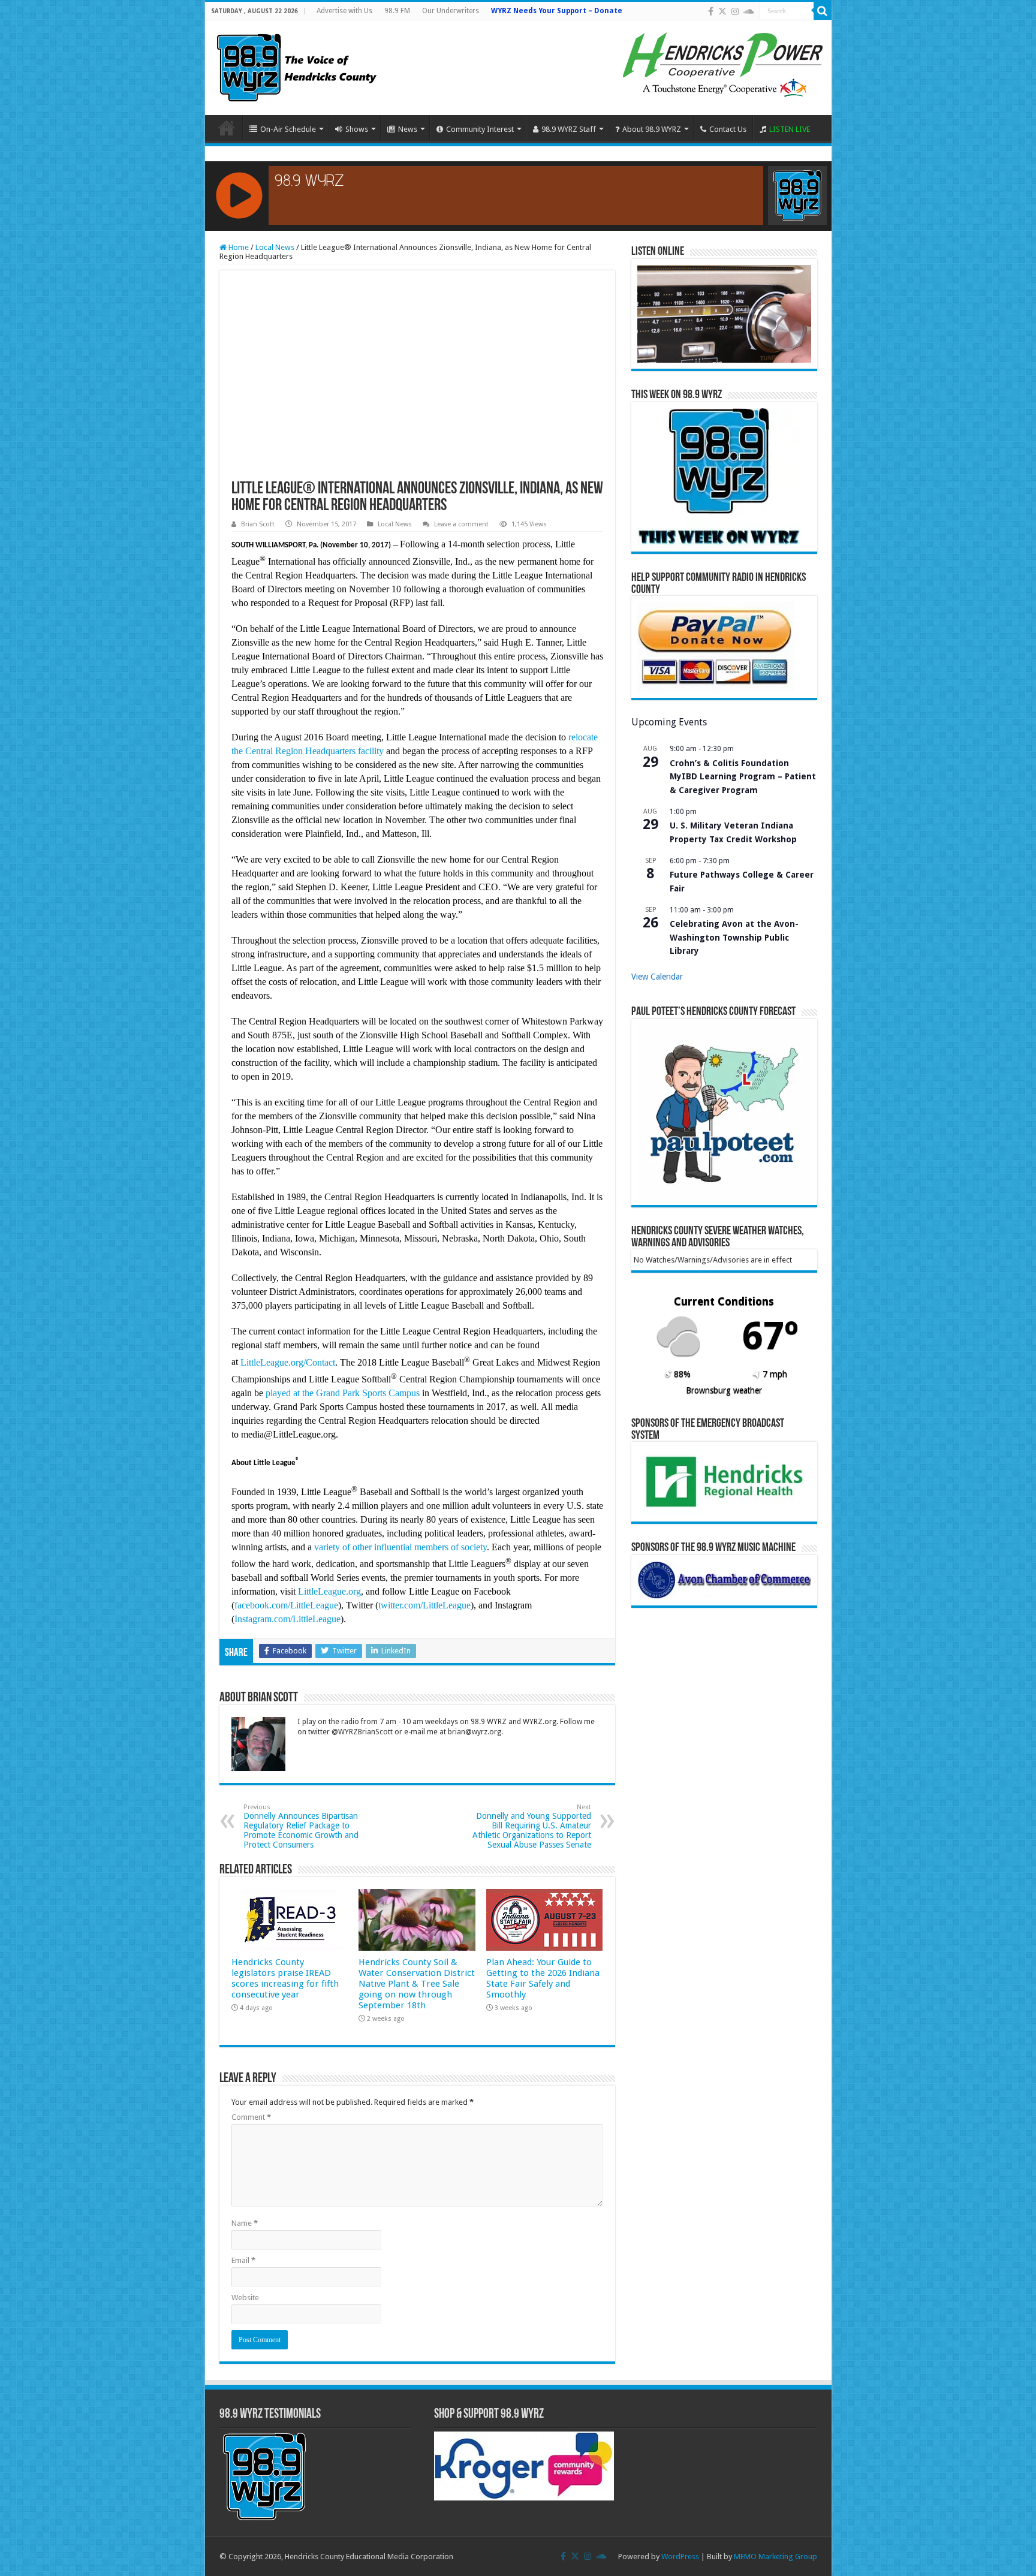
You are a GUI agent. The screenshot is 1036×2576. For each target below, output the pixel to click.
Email (243, 2260)
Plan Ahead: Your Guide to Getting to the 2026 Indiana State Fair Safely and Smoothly (543, 1978)
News (408, 129)
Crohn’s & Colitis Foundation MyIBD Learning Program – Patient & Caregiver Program (743, 777)
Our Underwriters (451, 11)
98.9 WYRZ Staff (569, 129)
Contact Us (728, 129)
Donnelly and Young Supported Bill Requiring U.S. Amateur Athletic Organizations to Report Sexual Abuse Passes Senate (532, 1826)
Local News (275, 247)
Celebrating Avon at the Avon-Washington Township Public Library (734, 937)
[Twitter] (722, 11)
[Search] (823, 11)
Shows (357, 129)
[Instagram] (735, 11)
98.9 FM (397, 11)
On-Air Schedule (288, 129)
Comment (251, 2117)
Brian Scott (258, 524)
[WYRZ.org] (296, 65)
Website (245, 2298)
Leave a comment (461, 524)
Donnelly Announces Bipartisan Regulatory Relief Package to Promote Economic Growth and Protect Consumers (301, 1826)
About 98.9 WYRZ (652, 129)
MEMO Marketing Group (776, 2557)
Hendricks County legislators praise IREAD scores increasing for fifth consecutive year (285, 1978)
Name (245, 2223)
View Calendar (657, 977)
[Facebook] (711, 11)
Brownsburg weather (724, 1390)
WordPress (680, 2557)
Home (227, 128)
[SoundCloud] (749, 11)
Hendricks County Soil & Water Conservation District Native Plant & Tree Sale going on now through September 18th (417, 1984)
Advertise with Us (344, 11)
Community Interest (480, 129)
